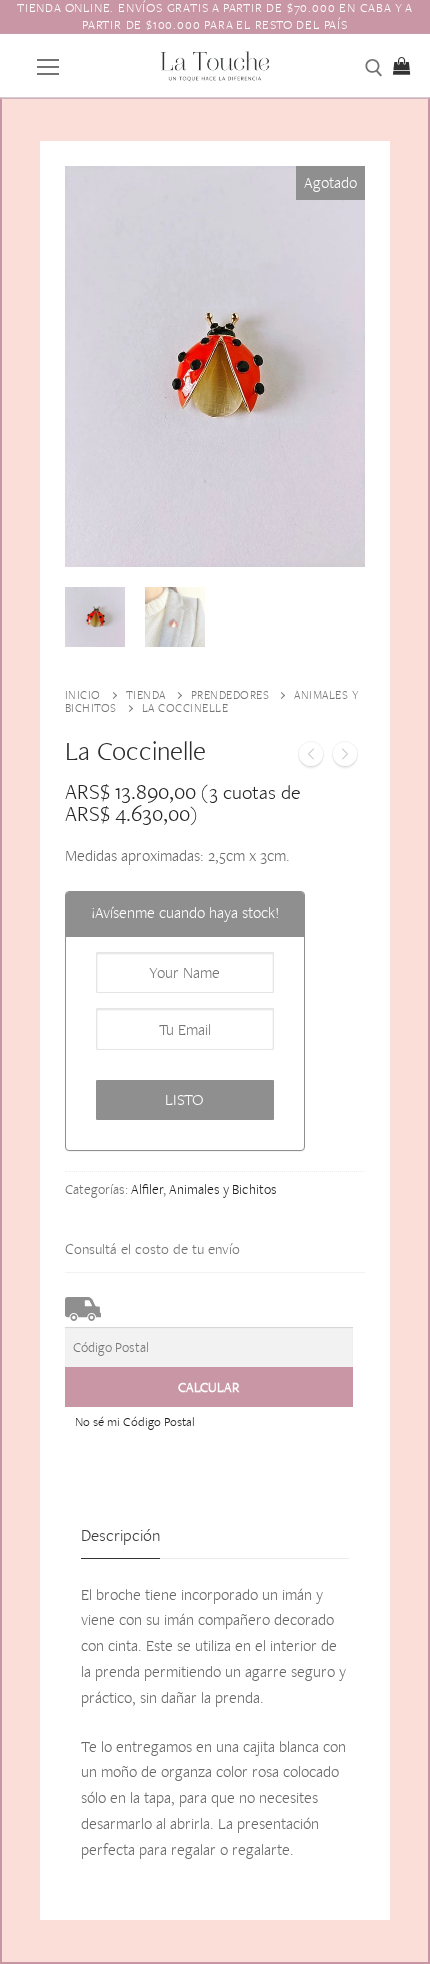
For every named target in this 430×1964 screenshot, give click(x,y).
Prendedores (230, 695)
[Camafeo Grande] (311, 758)
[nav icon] (48, 65)
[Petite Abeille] (345, 758)
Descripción (120, 1535)
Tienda (146, 695)
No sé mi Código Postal (135, 1421)
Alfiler (147, 1189)
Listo (184, 1099)
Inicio (83, 695)
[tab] (120, 1536)
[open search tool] (374, 68)
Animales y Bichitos (223, 1189)
